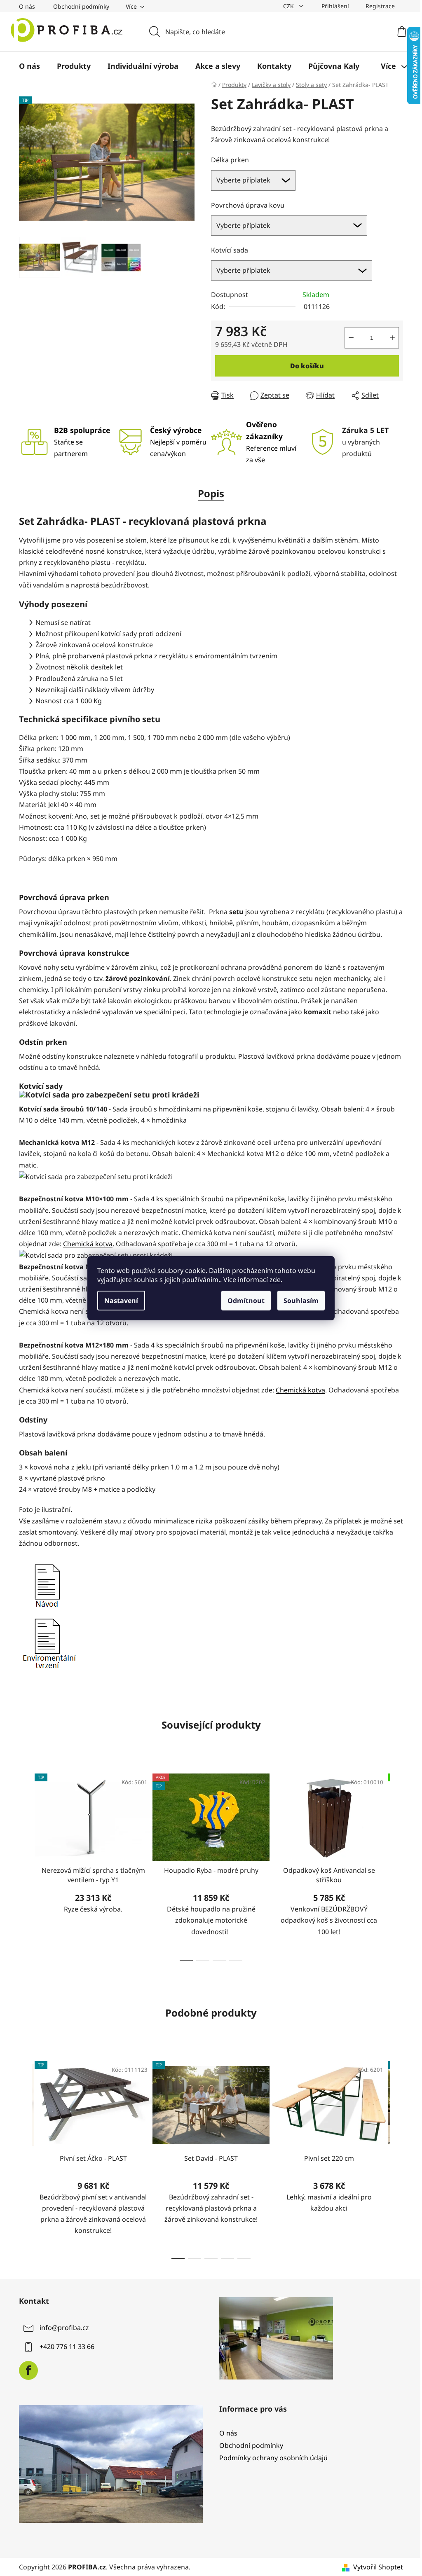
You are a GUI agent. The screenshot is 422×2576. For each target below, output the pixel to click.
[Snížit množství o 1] (351, 338)
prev (26, 1865)
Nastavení (121, 1301)
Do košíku (307, 366)
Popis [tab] (211, 493)
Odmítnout (246, 1301)
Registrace (380, 6)
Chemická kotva (88, 1244)
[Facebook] (28, 2370)
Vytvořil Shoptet (378, 2567)
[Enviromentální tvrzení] (49, 1642)
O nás (27, 6)
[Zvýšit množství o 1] (392, 338)
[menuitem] (29, 66)
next (396, 1865)
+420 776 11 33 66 (67, 2347)
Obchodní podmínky (81, 6)
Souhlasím (301, 1301)
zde (275, 1280)
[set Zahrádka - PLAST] (47, 1584)
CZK (289, 6)
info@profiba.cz (64, 2328)
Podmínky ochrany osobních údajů (273, 2458)
